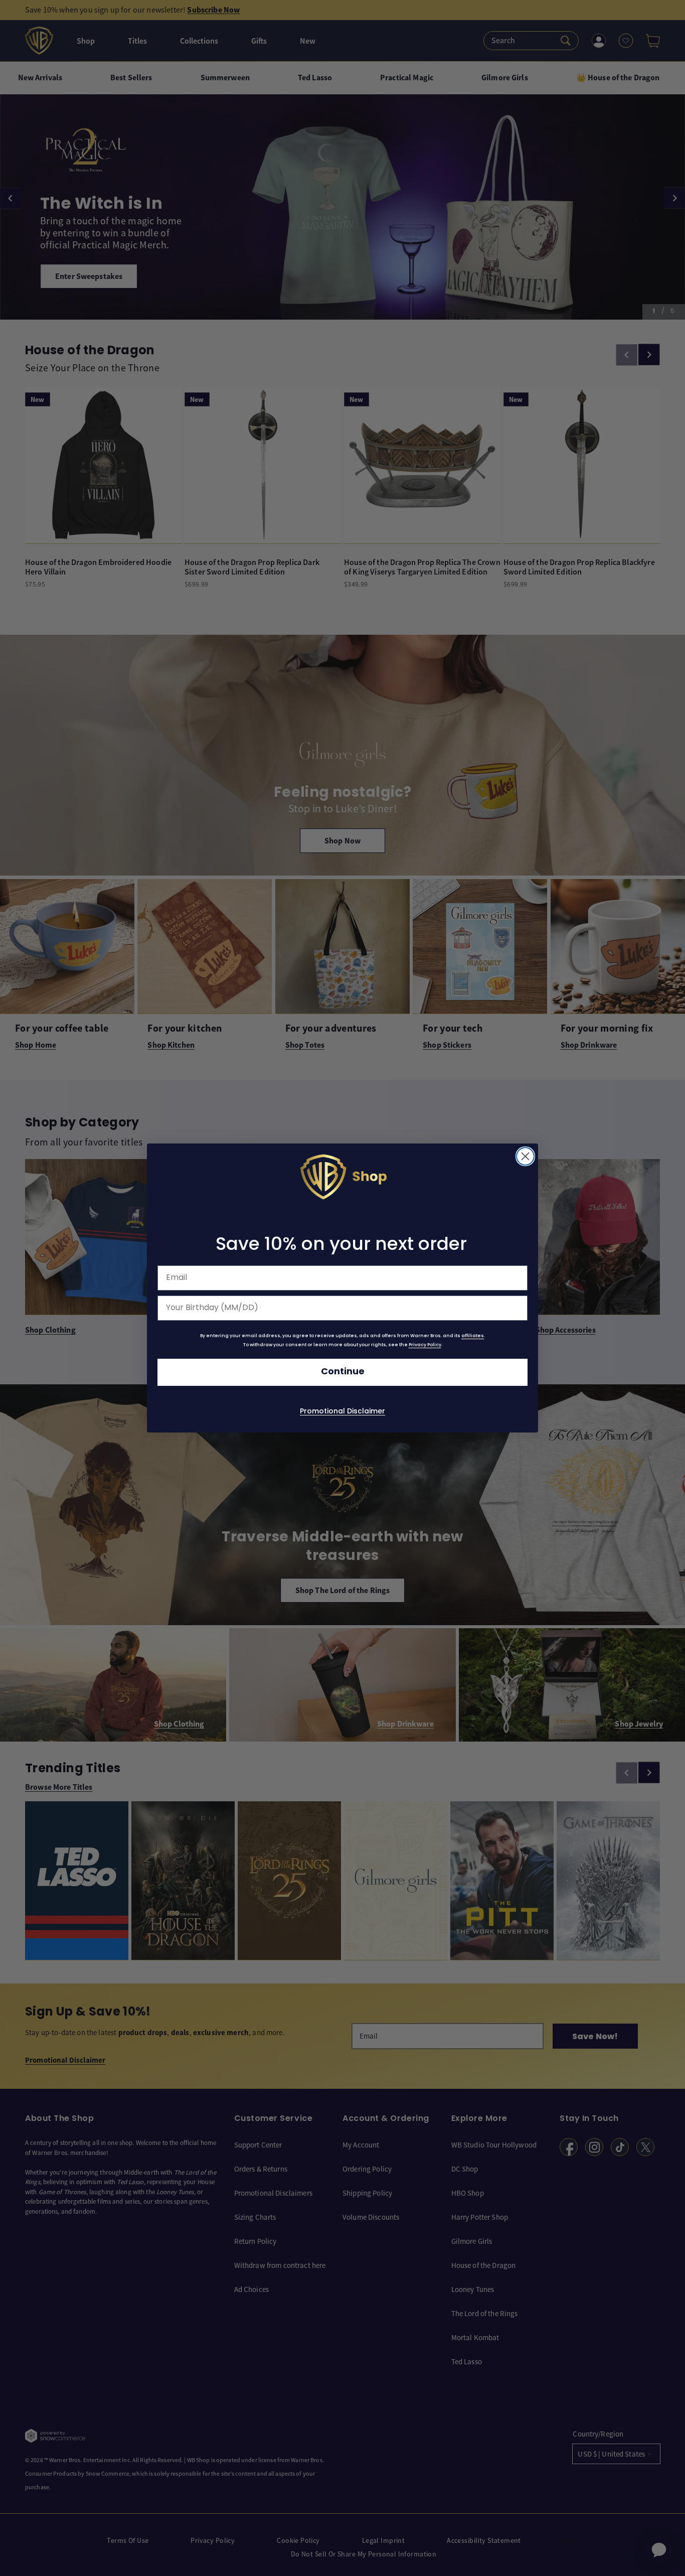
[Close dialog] (525, 1156)
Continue (343, 1372)
